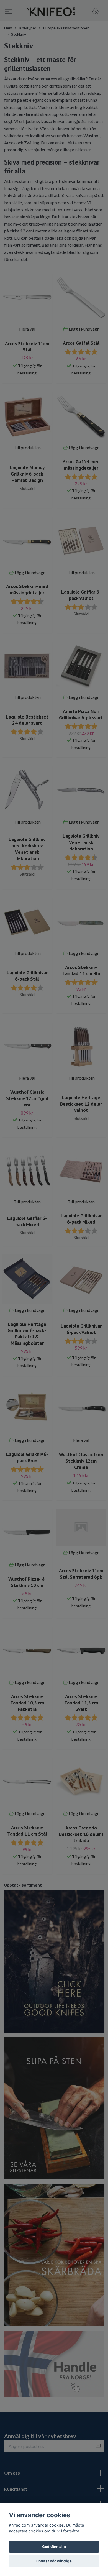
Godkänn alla (54, 2547)
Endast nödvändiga (54, 2561)
